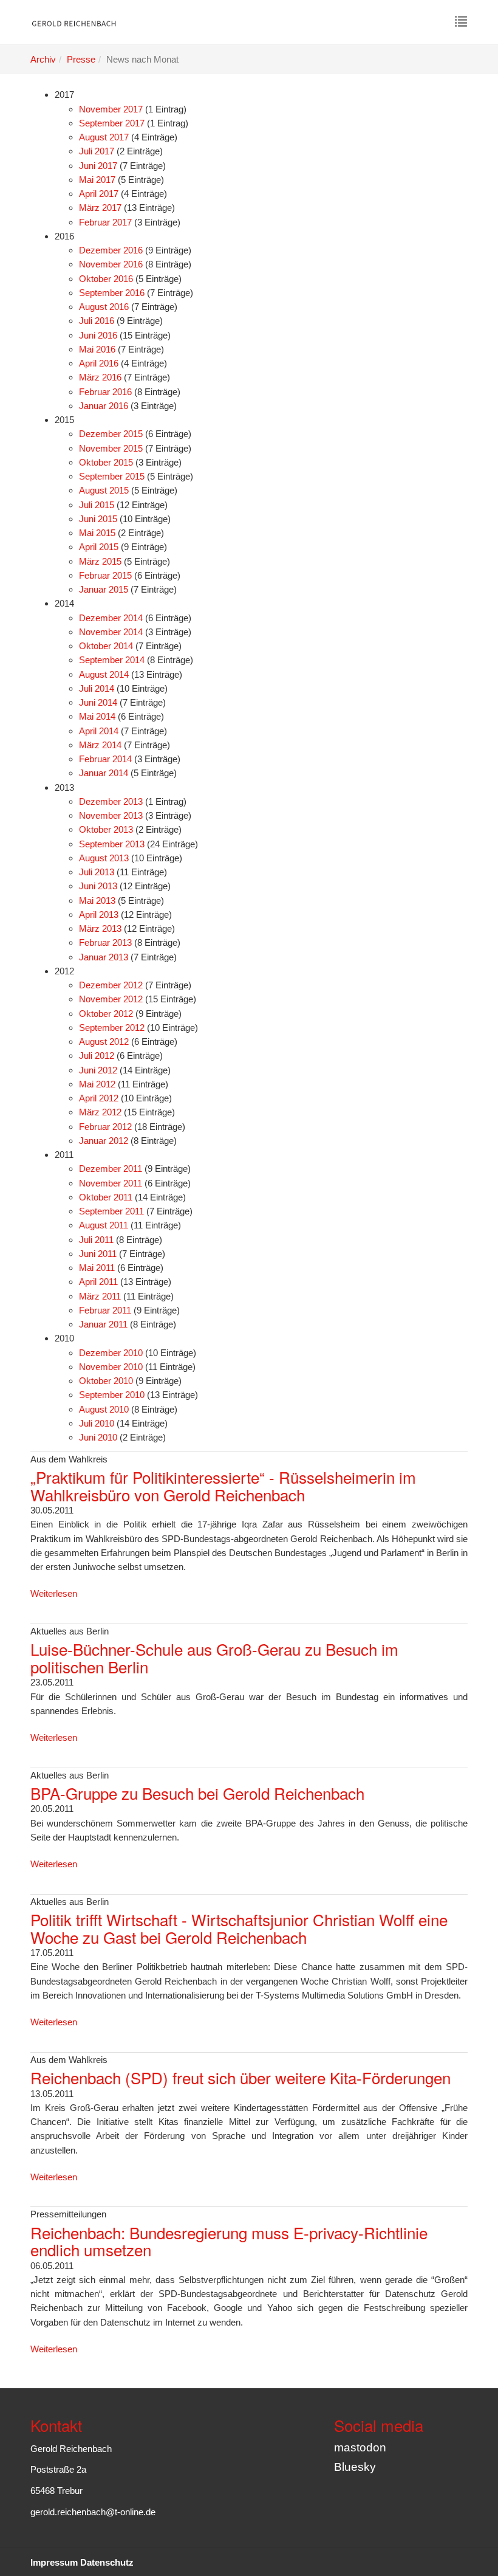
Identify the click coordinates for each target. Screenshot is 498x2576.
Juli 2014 (97, 688)
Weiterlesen (54, 1593)
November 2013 (111, 815)
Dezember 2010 (111, 1353)
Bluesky (355, 2467)
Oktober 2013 (106, 829)
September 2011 (111, 1211)
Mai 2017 (97, 180)
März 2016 (100, 377)
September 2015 (112, 476)
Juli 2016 (97, 321)
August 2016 (104, 307)
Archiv (43, 59)
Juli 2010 (97, 1423)
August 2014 (104, 674)
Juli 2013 (97, 872)
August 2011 (104, 1225)
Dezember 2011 (111, 1169)
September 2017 (112, 123)
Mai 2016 (97, 349)
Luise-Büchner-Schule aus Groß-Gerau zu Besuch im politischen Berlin (214, 1658)
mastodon (360, 2447)
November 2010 (111, 1367)
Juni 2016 (98, 335)
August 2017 (104, 137)
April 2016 (99, 363)
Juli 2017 (97, 151)
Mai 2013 (97, 901)
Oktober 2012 (106, 1014)
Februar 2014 (105, 759)
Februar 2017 (105, 222)
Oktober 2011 (106, 1197)
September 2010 (112, 1395)
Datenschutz (107, 2562)
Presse (81, 59)
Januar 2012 (104, 1141)
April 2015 (99, 547)
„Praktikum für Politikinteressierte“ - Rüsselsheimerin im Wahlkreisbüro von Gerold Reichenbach (223, 1486)
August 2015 (104, 490)
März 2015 (100, 561)
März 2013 (100, 928)
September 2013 (112, 844)
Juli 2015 (97, 505)
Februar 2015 (105, 575)
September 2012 (112, 1028)
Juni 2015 (98, 519)
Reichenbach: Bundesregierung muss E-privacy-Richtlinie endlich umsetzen (229, 2241)
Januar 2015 (104, 589)
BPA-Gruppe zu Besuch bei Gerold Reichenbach (197, 1793)
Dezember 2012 (111, 985)
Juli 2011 (96, 1240)
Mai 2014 (97, 716)
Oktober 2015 (106, 462)
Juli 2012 (97, 1056)
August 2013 (104, 858)
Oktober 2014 (106, 646)
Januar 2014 (104, 773)
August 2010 (104, 1409)
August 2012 (104, 1042)
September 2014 (112, 660)
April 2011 (98, 1282)
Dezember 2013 (111, 801)
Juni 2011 (98, 1254)
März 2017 (100, 208)
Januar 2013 (104, 957)
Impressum (54, 2562)
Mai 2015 (97, 533)
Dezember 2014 (111, 618)
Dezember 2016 (111, 250)
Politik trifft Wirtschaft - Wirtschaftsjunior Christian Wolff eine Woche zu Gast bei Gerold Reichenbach (239, 1928)
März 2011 (100, 1296)
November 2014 (111, 632)
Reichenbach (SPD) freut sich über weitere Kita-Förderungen (240, 2077)
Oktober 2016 (106, 279)
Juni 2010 (98, 1437)
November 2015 (111, 448)
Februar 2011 (105, 1310)
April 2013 (99, 914)
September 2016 (112, 293)
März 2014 (100, 745)
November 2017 (111, 109)
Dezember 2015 (111, 434)
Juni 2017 (98, 166)
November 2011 (111, 1183)
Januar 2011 (103, 1324)
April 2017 (99, 194)
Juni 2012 (98, 1070)
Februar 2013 (105, 942)
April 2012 (99, 1098)
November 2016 (111, 264)
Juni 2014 (98, 702)
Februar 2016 (105, 392)
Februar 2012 (105, 1127)
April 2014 (99, 731)
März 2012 (100, 1112)
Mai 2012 (97, 1084)
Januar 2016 (104, 406)
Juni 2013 (98, 886)
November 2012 (111, 999)
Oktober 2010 (106, 1381)
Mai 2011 (97, 1268)
